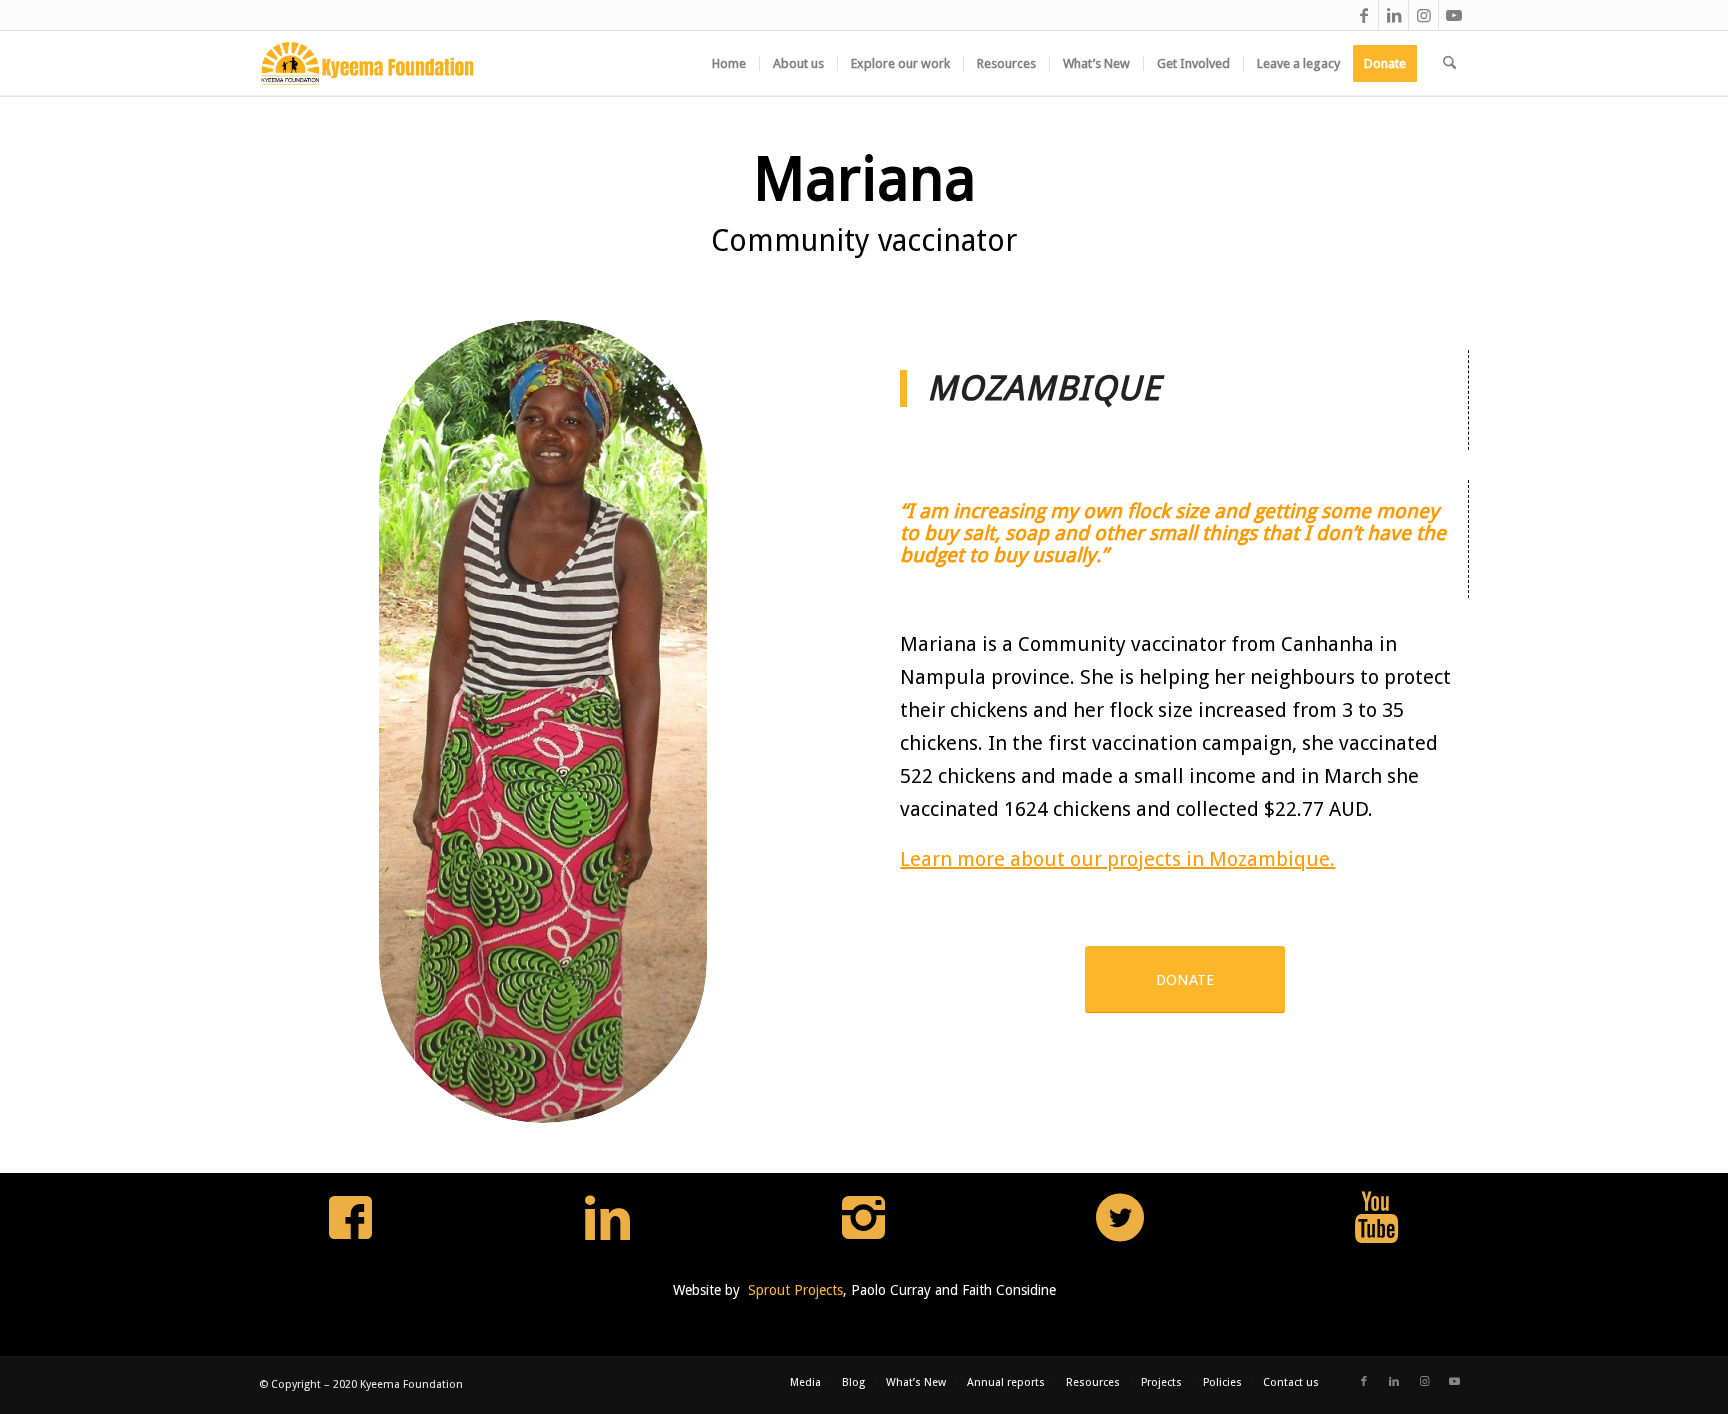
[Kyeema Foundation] (367, 63)
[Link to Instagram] (1423, 15)
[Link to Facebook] (1363, 15)
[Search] (1449, 63)
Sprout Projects (795, 1290)
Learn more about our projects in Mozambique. (1117, 859)
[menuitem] (729, 63)
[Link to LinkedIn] (1393, 15)
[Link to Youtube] (1454, 15)
